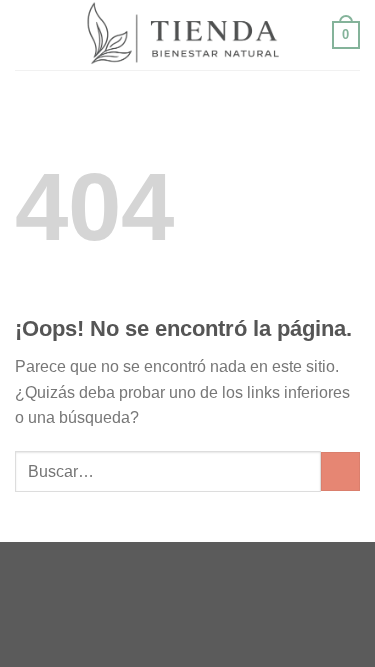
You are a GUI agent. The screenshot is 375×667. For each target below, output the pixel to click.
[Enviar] (340, 471)
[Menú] (27, 34)
